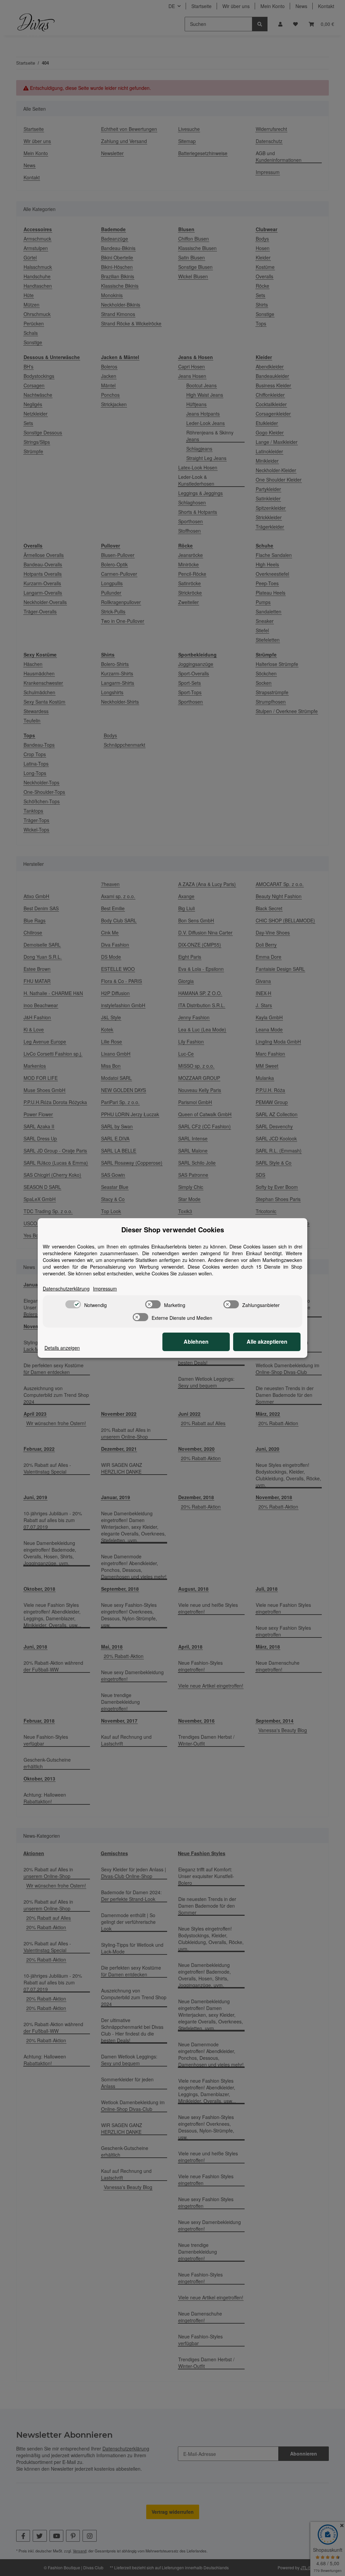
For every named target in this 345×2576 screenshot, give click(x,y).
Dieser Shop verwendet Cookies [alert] (173, 1230)
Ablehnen (196, 1342)
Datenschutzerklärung (66, 1289)
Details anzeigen (62, 1348)
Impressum (105, 1289)
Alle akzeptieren (267, 1342)
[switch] (73, 1304)
